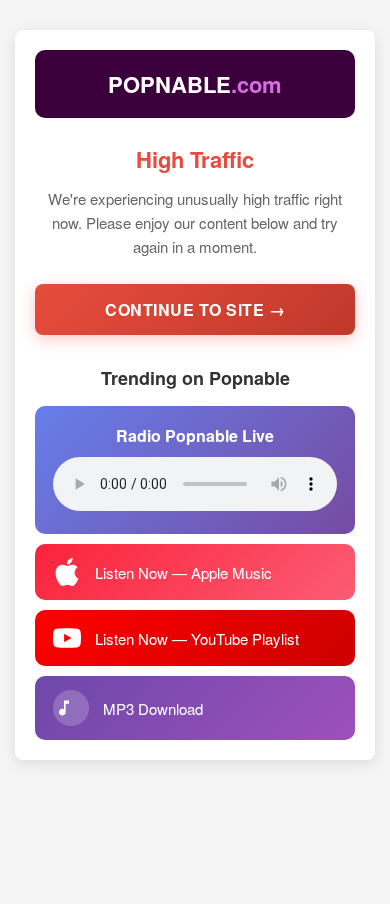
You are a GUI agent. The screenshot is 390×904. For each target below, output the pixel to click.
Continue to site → (195, 309)
